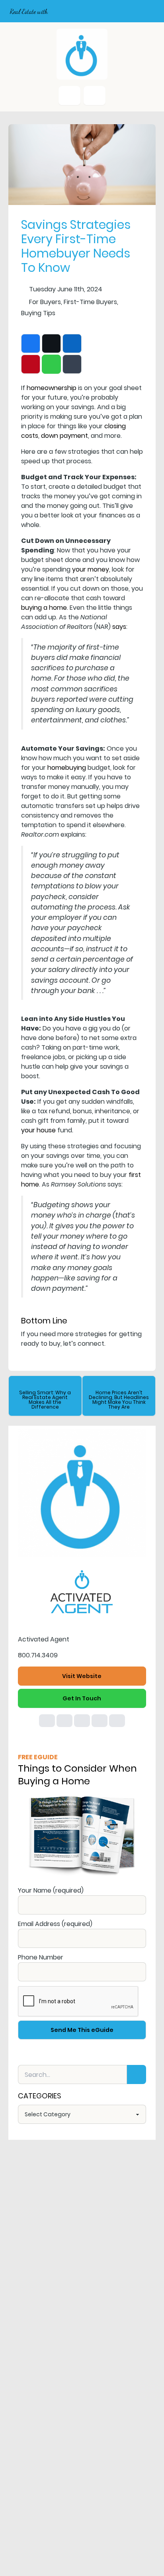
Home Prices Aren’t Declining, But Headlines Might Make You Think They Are (119, 1400)
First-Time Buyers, (91, 302)
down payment (64, 436)
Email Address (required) (55, 1924)
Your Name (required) (51, 1890)
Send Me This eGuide (82, 2030)
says (119, 627)
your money (91, 569)
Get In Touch (82, 1698)
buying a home (44, 608)
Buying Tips (38, 313)
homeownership (52, 388)
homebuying (67, 768)
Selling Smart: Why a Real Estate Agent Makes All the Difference (45, 1400)
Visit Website (82, 1676)
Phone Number (41, 1957)
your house (38, 1130)
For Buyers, (46, 302)
